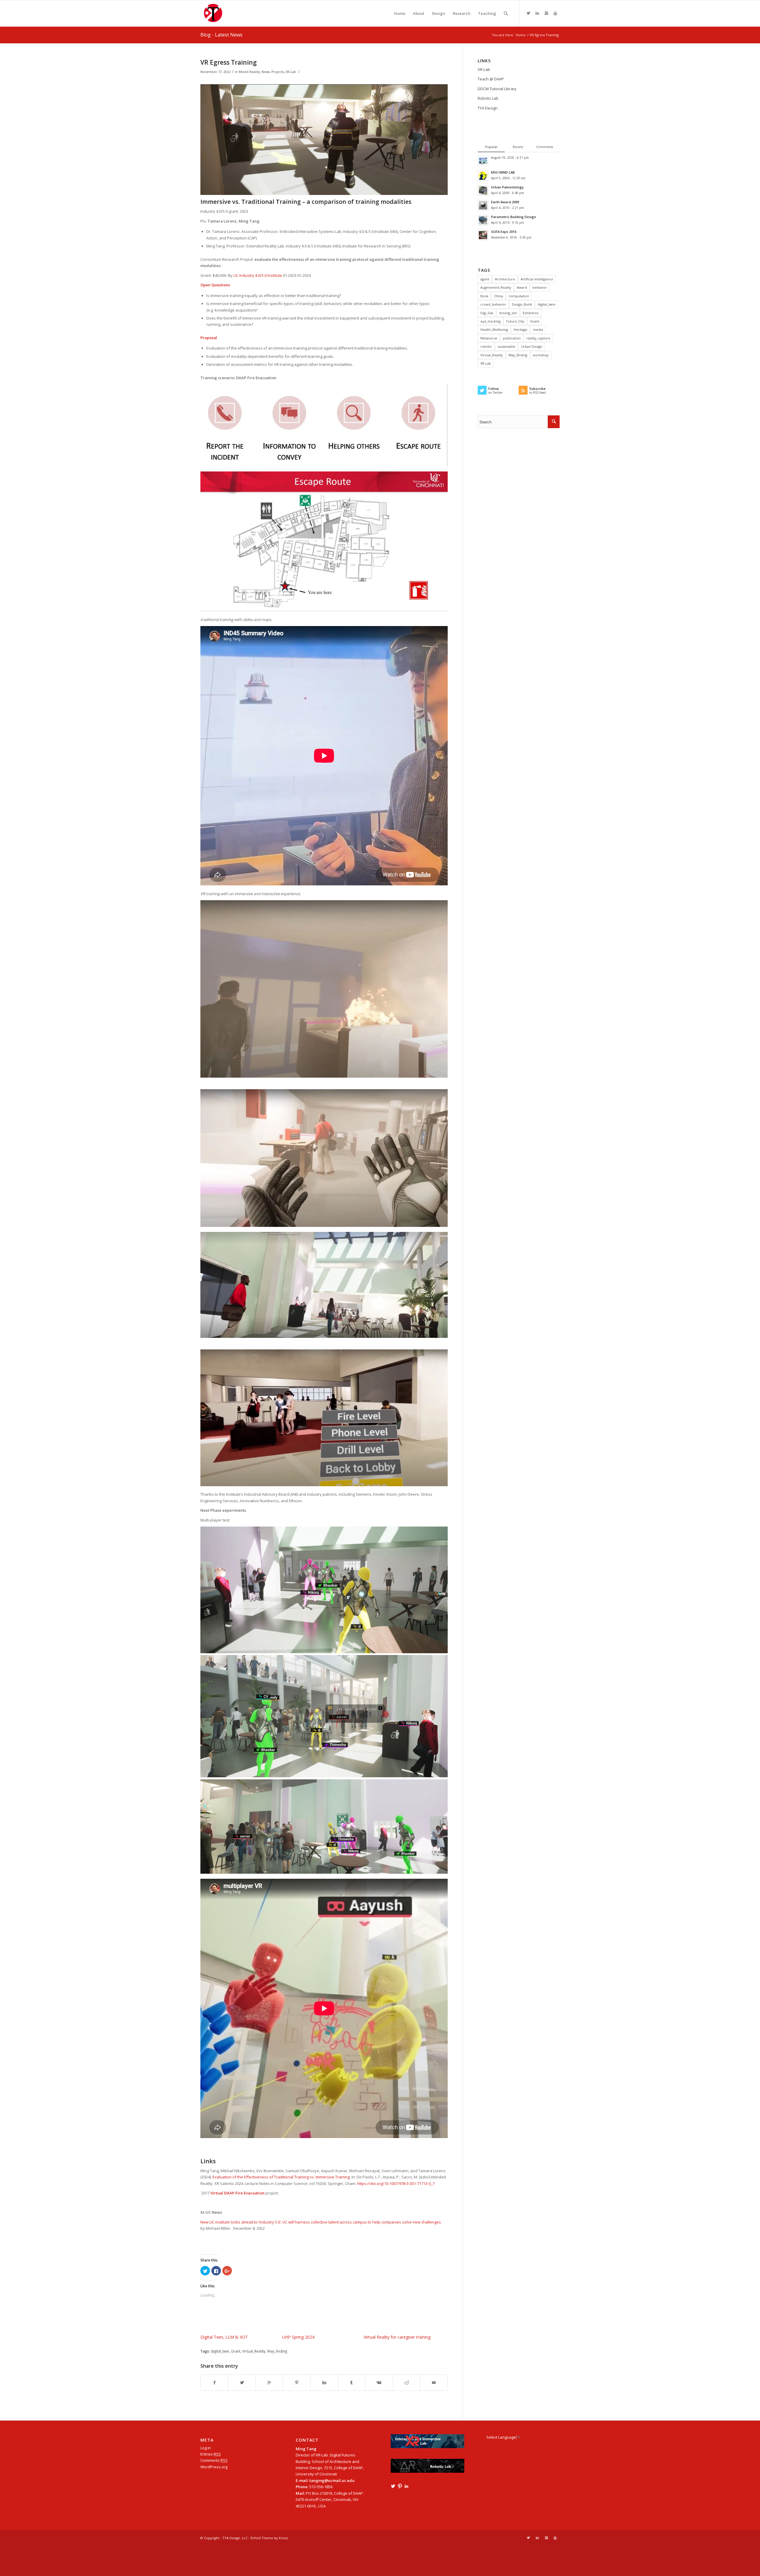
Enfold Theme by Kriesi (269, 2538)
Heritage (520, 329)
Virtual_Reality (254, 2351)
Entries (211, 2454)
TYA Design (488, 108)
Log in (206, 2448)
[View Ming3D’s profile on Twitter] (393, 2486)
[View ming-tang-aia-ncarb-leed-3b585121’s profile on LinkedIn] (406, 2486)
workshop (541, 355)
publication (512, 338)
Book (484, 296)
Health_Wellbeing (494, 329)
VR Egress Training (229, 62)
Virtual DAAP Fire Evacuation (237, 2193)
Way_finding (277, 2351)
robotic (486, 346)
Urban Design (532, 346)
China (498, 296)
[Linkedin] (537, 13)
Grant (236, 2351)
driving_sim (508, 313)
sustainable (506, 346)
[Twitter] (528, 13)
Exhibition (531, 313)
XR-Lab (291, 72)
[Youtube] (555, 13)
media (538, 329)
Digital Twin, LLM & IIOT (224, 2337)
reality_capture (538, 338)
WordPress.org (214, 2467)
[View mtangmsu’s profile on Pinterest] (400, 2486)
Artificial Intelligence (537, 279)
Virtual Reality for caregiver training (397, 2337)
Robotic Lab (488, 98)
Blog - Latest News (221, 35)
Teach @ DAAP (491, 79)
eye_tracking (490, 321)
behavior (540, 287)
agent (485, 279)
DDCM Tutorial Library (497, 89)
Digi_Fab (487, 313)
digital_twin (220, 2351)
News (266, 72)
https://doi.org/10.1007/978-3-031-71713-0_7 (396, 2183)
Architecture (505, 279)
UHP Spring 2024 (298, 2337)
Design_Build (522, 304)
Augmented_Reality (496, 287)
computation (519, 296)
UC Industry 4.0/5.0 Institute (258, 275)
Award (522, 287)
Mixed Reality (249, 72)
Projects (278, 72)
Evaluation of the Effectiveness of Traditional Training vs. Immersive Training (281, 2177)
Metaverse (489, 338)
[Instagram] (546, 13)
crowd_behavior (493, 304)
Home (521, 35)
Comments (214, 2460)
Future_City (515, 321)
